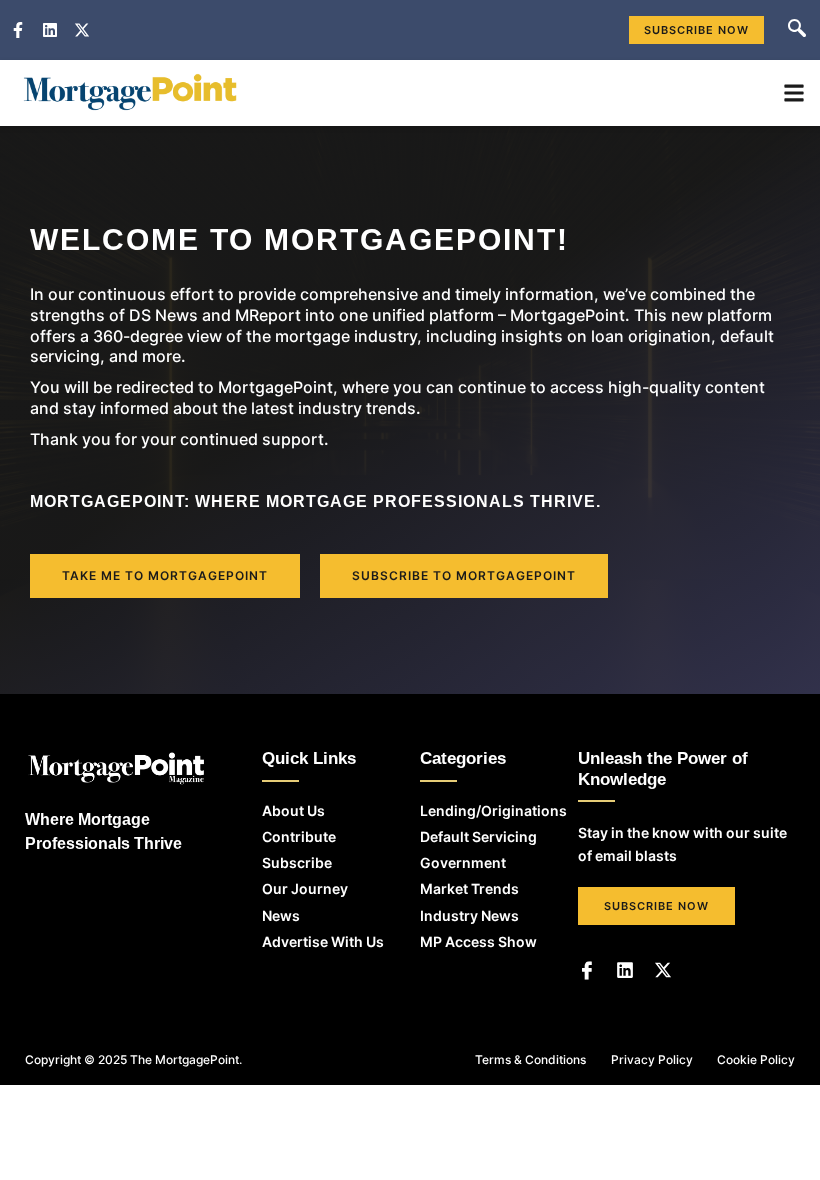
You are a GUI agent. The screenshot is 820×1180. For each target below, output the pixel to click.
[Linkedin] (625, 970)
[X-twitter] (663, 970)
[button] (797, 30)
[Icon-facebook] (587, 970)
